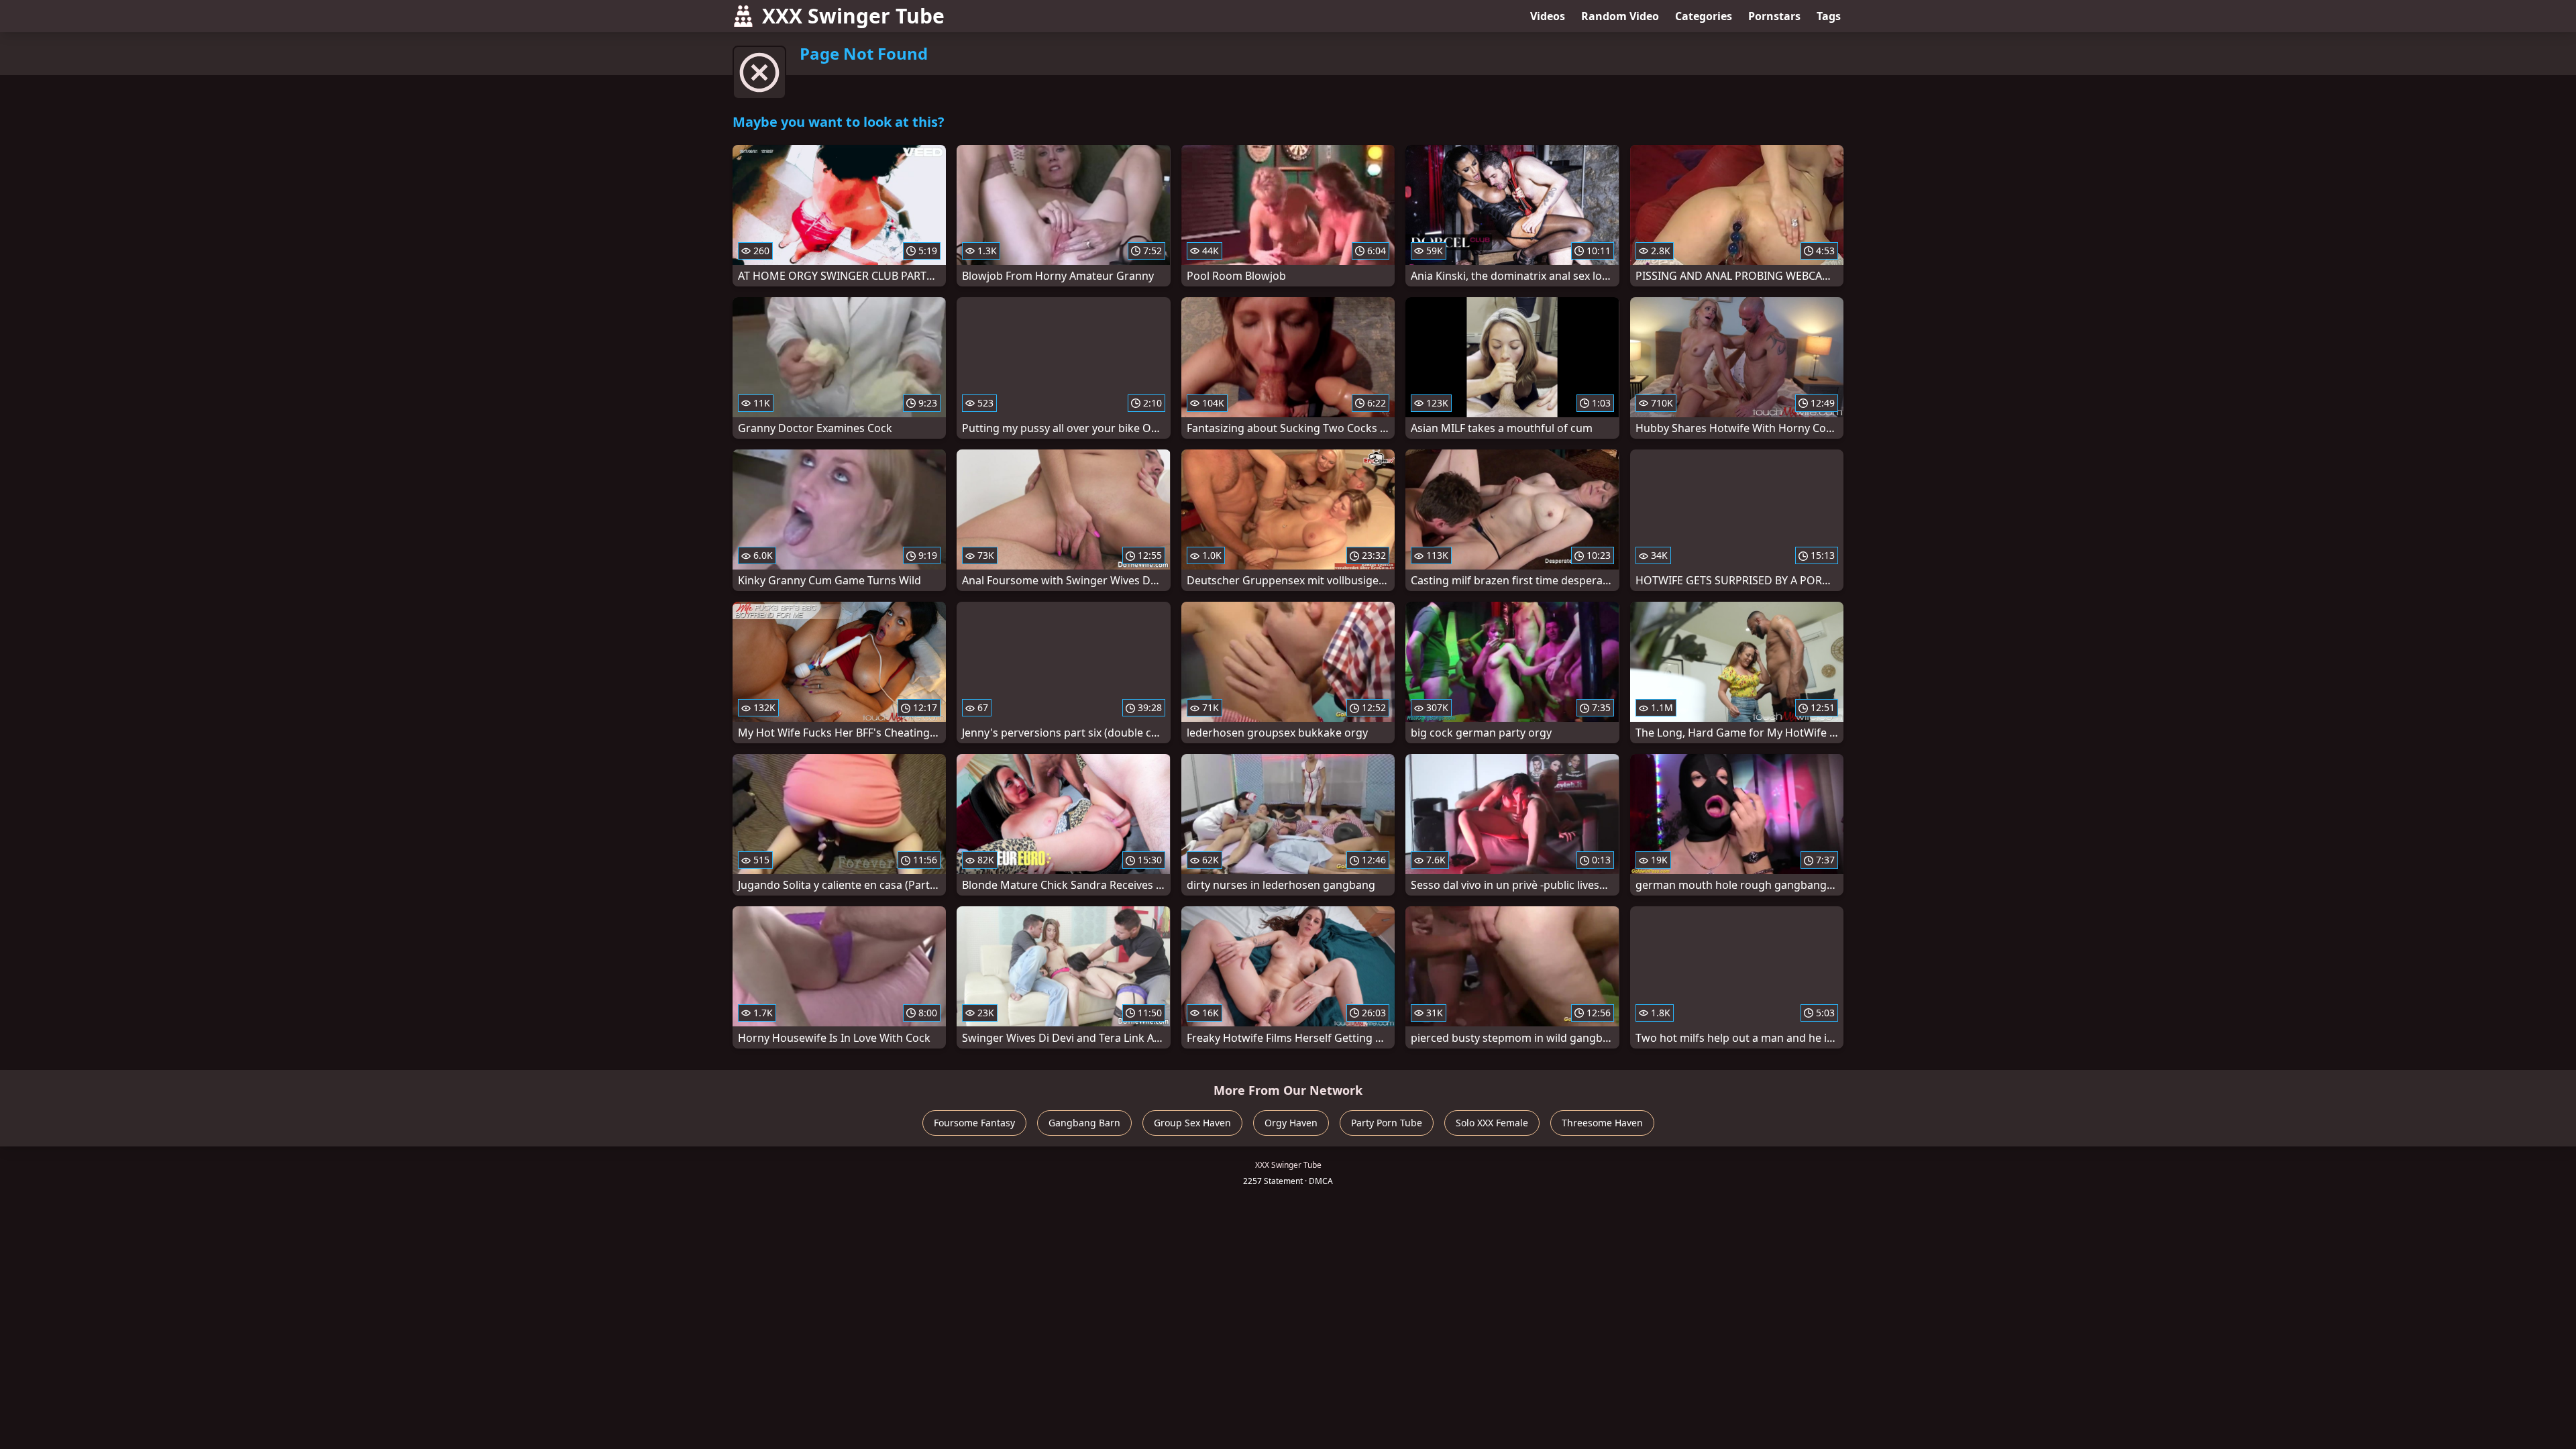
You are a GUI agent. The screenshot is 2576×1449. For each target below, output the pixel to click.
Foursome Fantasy (974, 1123)
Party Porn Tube (1387, 1123)
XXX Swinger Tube (853, 16)
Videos (1548, 16)
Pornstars (1774, 16)
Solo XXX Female (1492, 1123)
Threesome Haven (1602, 1123)
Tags (1829, 16)
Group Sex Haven (1192, 1123)
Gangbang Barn (1084, 1123)
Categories (1704, 16)
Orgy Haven (1291, 1123)
